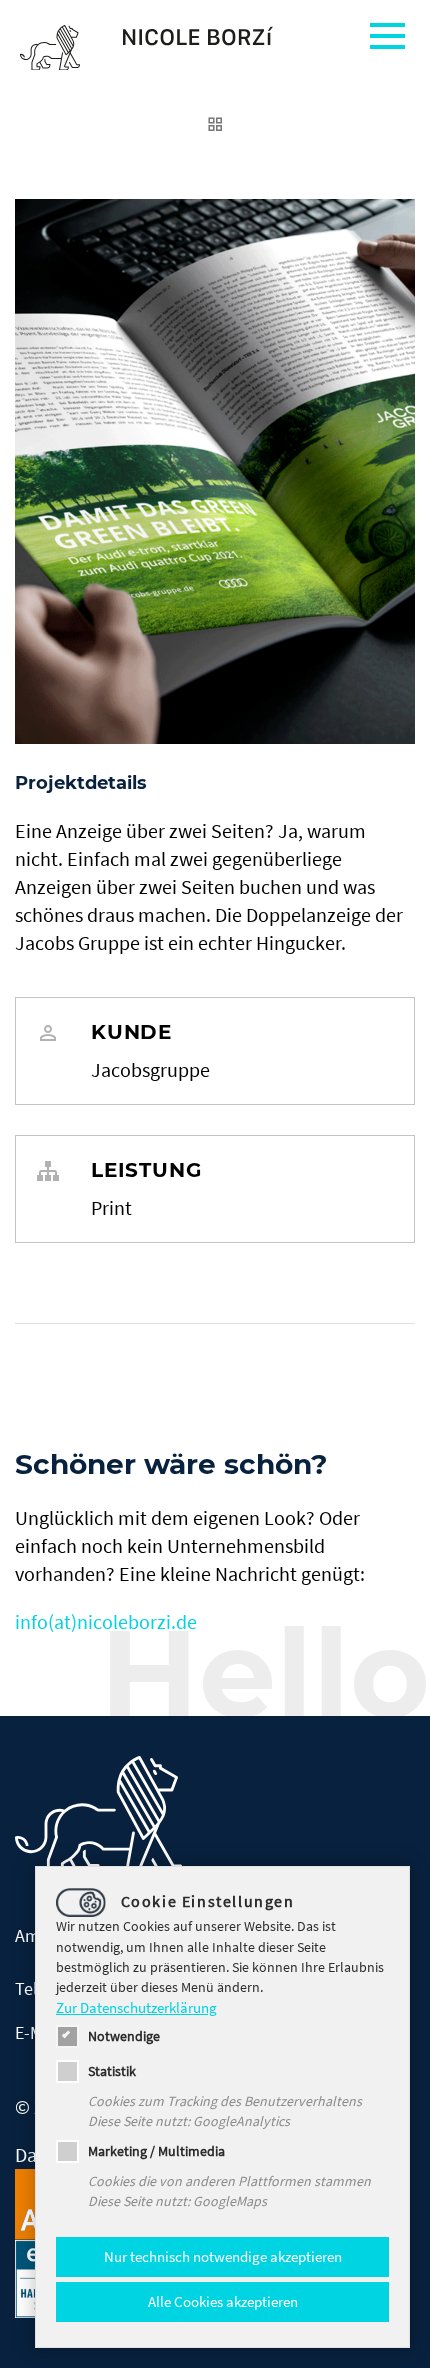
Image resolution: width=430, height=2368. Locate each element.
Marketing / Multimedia (156, 2151)
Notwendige (124, 2036)
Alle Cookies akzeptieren (223, 2301)
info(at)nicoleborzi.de (106, 1621)
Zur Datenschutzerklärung (136, 2007)
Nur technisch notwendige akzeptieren (223, 2256)
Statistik (112, 2071)
